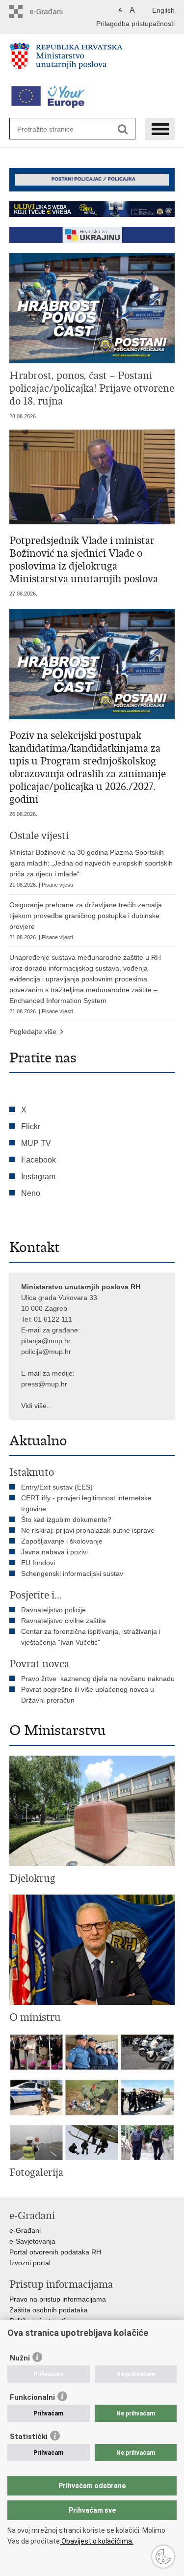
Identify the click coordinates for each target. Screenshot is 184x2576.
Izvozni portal (30, 2263)
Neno (31, 1193)
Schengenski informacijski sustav (72, 1573)
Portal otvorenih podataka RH (55, 2252)
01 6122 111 (53, 1319)
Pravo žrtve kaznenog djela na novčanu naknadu (98, 1679)
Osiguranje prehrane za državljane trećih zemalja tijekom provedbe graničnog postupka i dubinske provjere (86, 921)
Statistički (29, 2437)
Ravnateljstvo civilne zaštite (64, 1621)
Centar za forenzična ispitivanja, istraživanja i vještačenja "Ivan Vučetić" (91, 1637)
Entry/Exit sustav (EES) (57, 1487)
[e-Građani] (51, 12)
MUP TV (36, 1143)
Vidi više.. (36, 1406)
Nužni (20, 2358)
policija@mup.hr (46, 1352)
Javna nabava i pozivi (54, 1552)
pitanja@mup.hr (46, 1341)
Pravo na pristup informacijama (58, 2299)
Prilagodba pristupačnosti (135, 24)
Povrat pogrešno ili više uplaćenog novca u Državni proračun (88, 1695)
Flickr (31, 1126)
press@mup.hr (44, 1384)
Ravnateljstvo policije (53, 1610)
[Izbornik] (160, 129)
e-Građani (25, 2230)
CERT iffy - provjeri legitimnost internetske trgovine (86, 1503)
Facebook (39, 1160)
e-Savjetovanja (32, 2241)
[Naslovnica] (92, 60)
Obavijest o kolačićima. (97, 2541)
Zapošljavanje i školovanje (62, 1541)
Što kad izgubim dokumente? (66, 1519)
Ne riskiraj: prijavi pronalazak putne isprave (88, 1530)
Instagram (38, 1177)
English (163, 10)
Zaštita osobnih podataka (49, 2310)
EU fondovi (38, 1563)
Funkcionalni (32, 2397)
